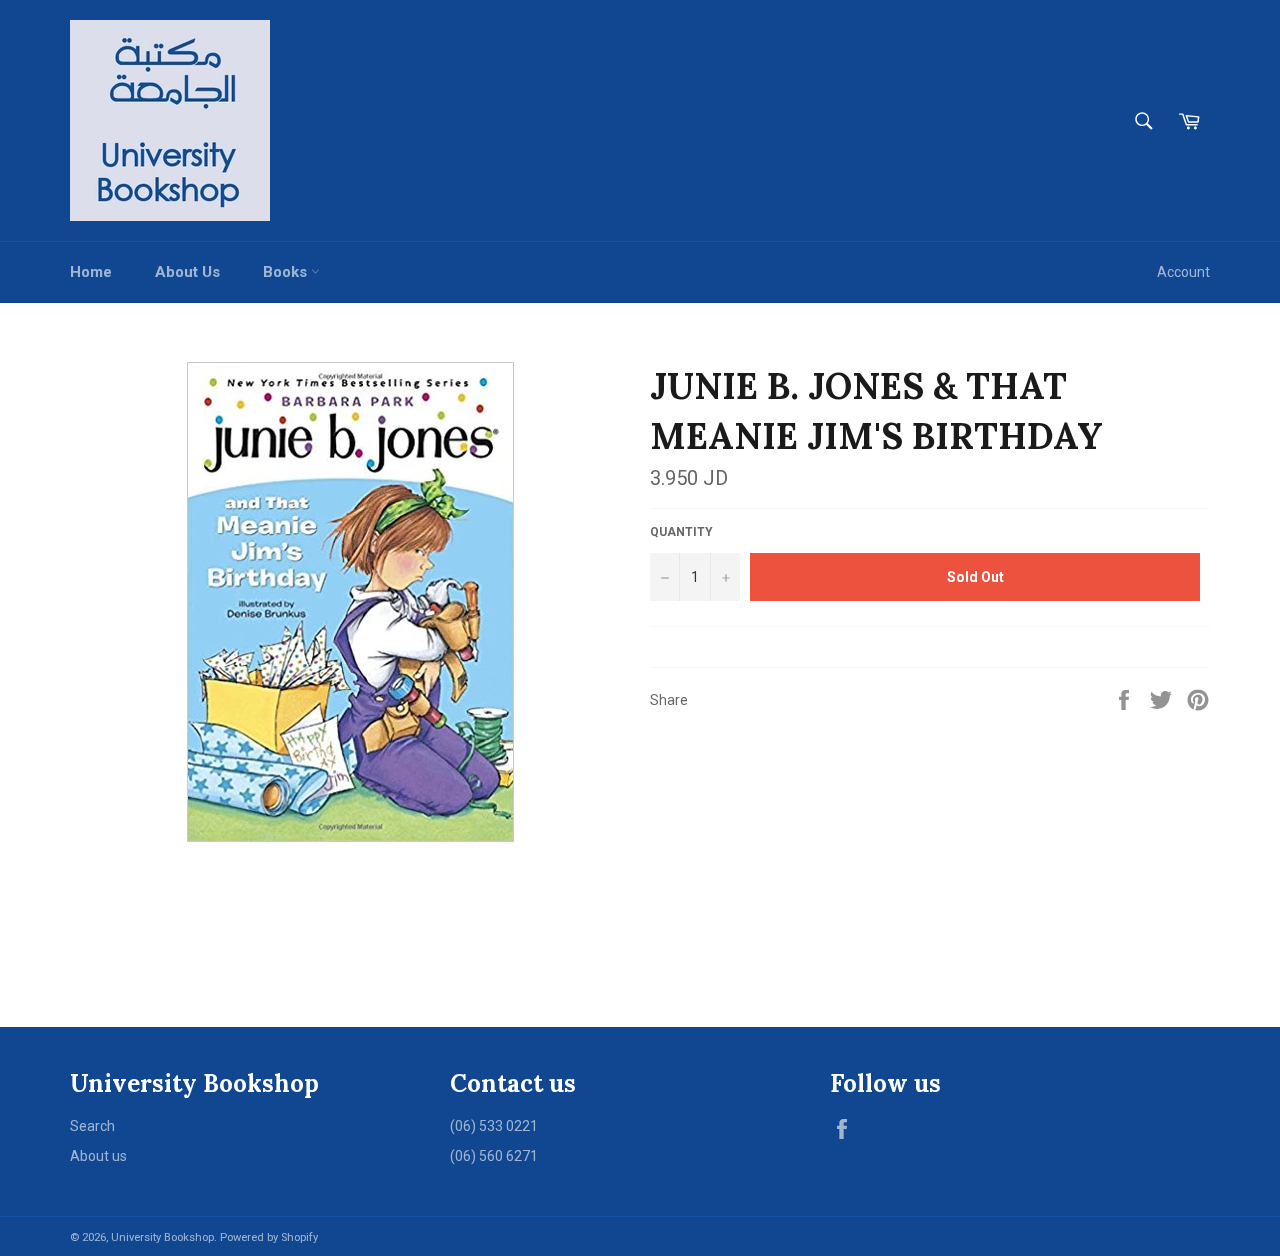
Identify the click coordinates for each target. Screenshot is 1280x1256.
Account (1183, 272)
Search (92, 1126)
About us (98, 1156)
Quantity (681, 532)
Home (91, 272)
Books (287, 272)
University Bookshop (162, 1237)
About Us (187, 272)
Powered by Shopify (269, 1237)
